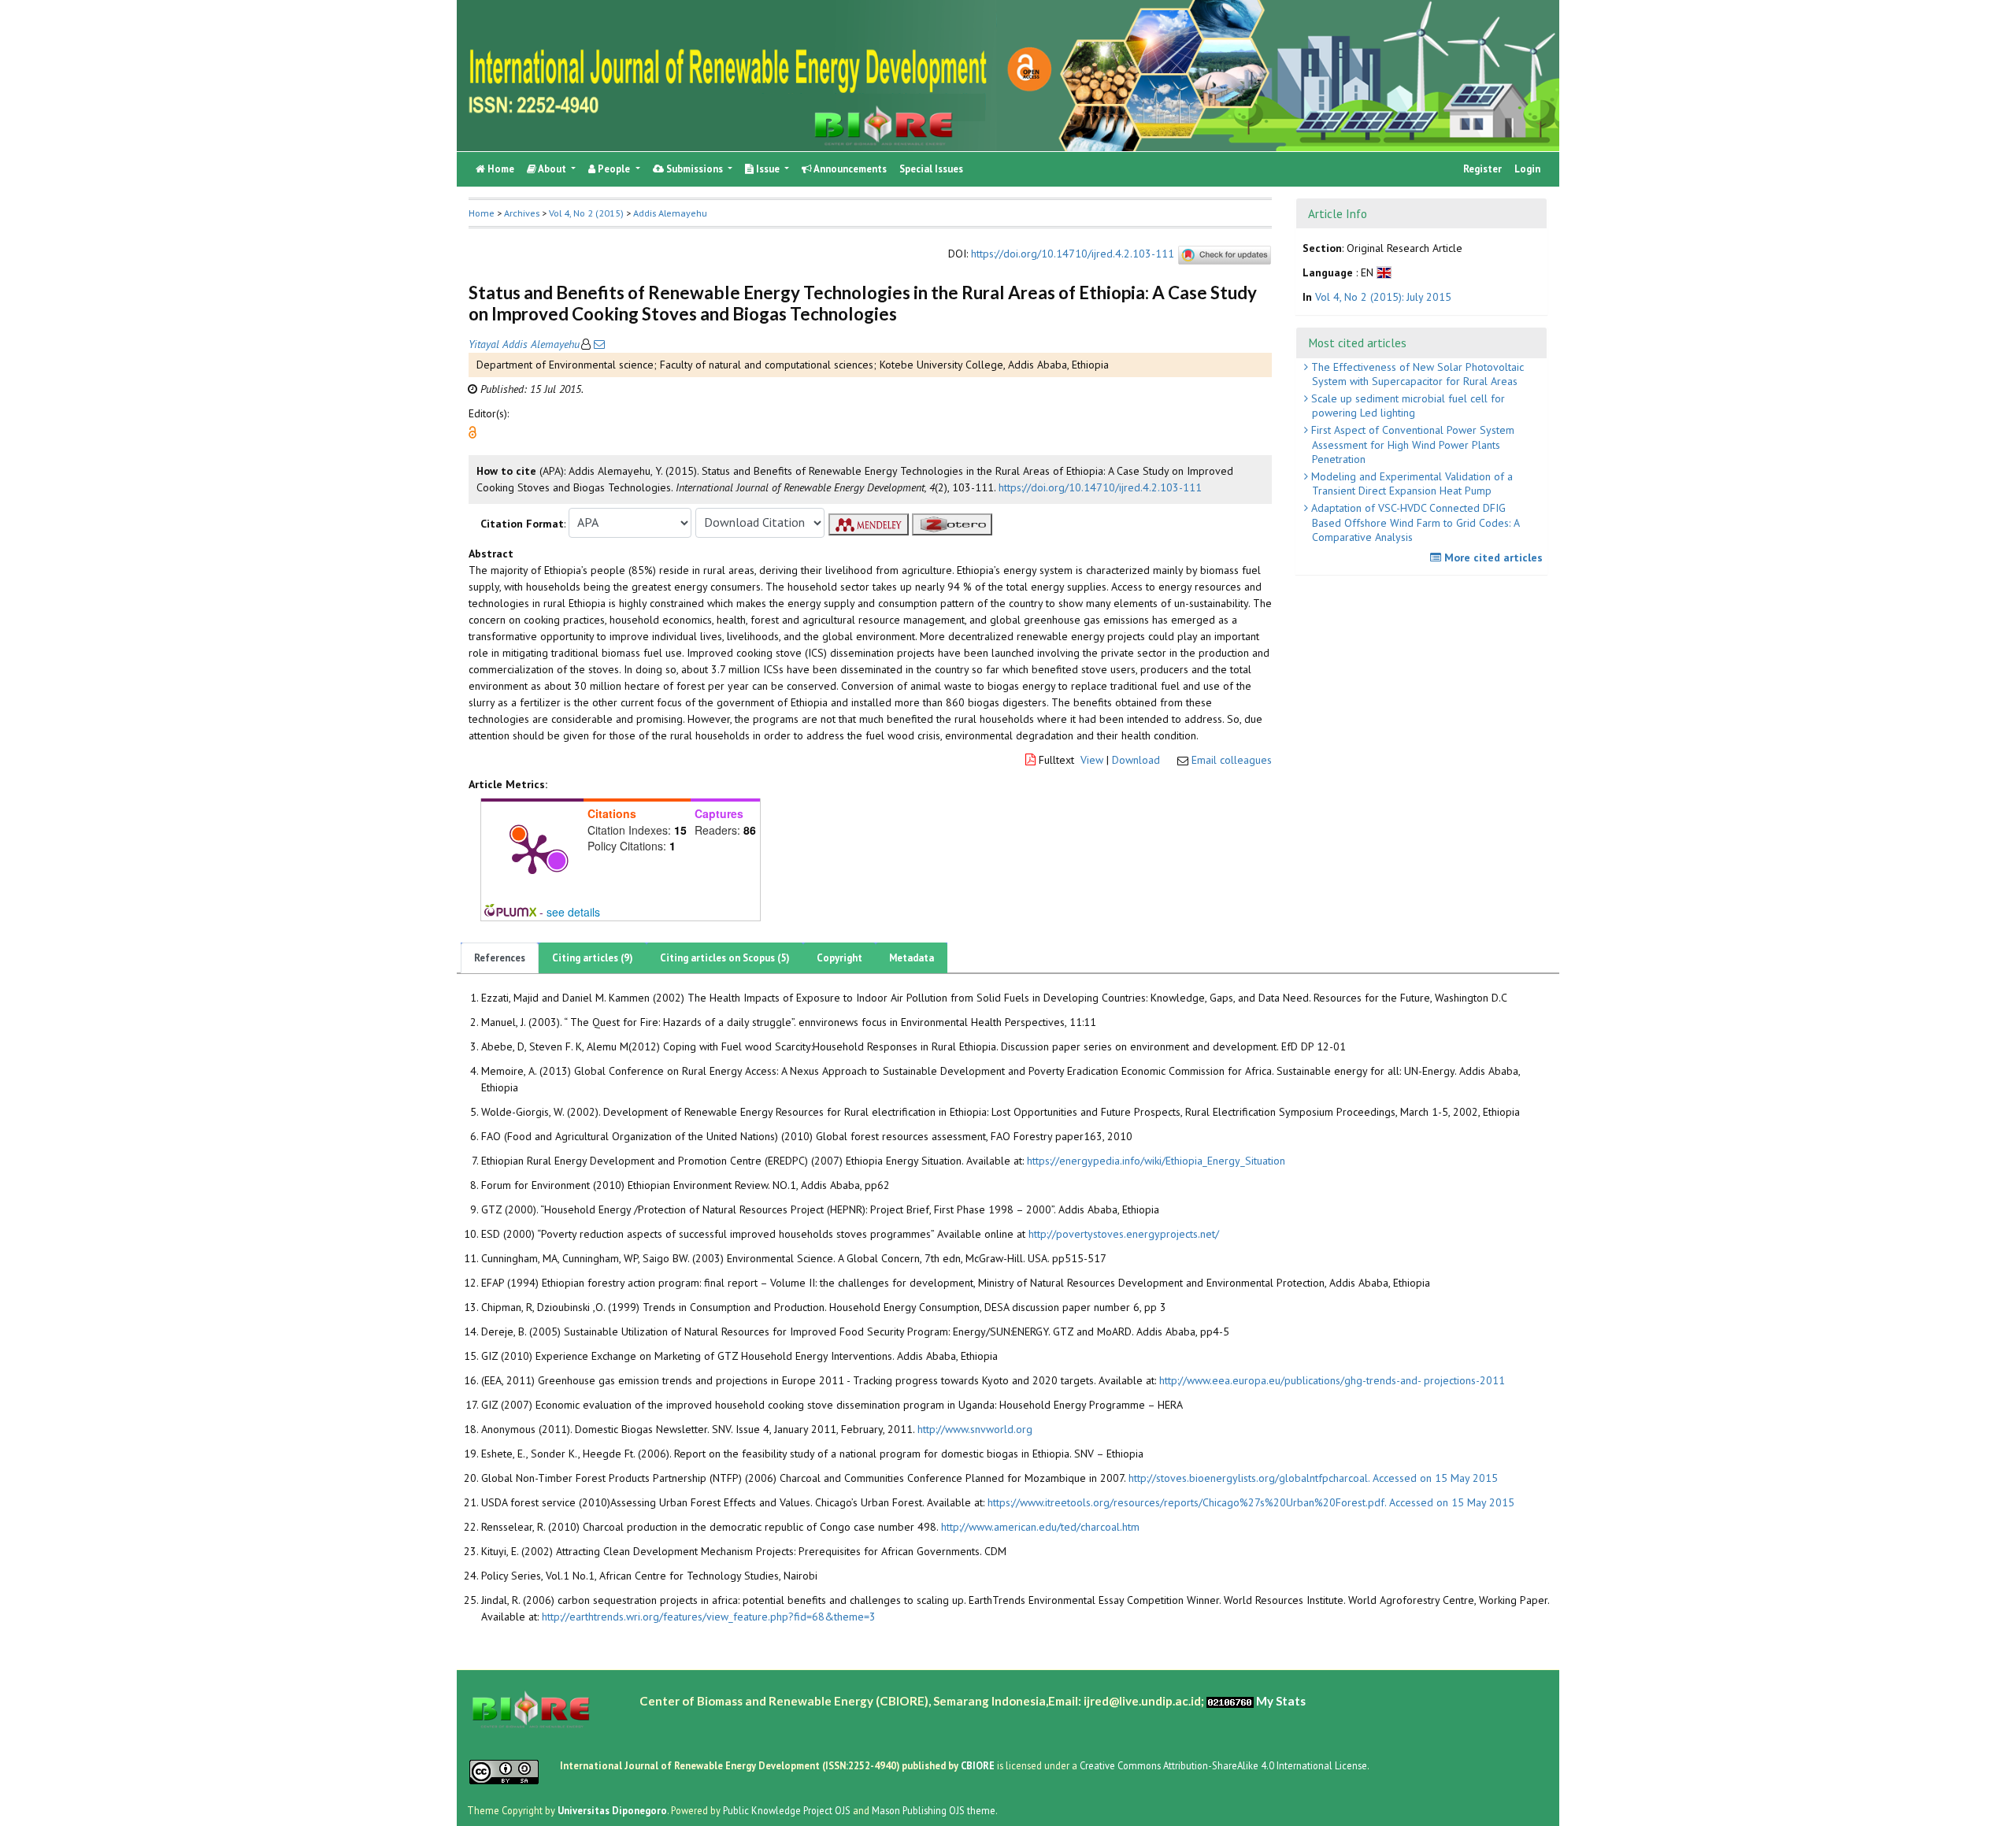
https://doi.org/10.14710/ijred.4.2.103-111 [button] (1100, 487)
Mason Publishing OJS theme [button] (934, 1809)
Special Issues (931, 169)
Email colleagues (1232, 760)
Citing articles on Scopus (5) (725, 958)
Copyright (839, 958)
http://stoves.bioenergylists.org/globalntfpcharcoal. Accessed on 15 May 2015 (1313, 1478)
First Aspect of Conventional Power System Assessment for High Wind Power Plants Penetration (1411, 444)
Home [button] (482, 213)
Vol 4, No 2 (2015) (586, 213)
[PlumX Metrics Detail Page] (532, 853)
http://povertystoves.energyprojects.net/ (1124, 1234)
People (614, 169)
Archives (522, 213)
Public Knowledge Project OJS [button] (787, 1809)
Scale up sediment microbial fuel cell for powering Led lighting (1406, 406)
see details (573, 912)
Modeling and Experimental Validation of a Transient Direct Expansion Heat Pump (1410, 483)
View (1092, 760)
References (500, 958)
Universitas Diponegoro (612, 1809)
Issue (768, 169)
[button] (472, 431)
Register (1482, 169)
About (552, 169)
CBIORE (979, 1765)
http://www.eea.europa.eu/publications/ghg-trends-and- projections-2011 (1332, 1380)
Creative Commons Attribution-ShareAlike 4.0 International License (1223, 1765)
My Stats (1281, 1700)
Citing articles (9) (593, 958)
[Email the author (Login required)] (598, 344)
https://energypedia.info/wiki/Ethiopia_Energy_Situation (1156, 1161)
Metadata (912, 958)
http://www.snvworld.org (975, 1429)
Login (1527, 169)
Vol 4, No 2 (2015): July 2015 (1383, 297)
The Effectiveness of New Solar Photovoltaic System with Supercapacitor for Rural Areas (1416, 374)
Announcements (849, 169)
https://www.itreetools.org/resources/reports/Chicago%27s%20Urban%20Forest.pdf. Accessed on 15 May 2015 (1251, 1502)
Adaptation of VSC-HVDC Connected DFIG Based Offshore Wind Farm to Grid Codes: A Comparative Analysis (1414, 522)
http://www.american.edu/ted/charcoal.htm (1040, 1527)
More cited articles (1492, 557)
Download (1136, 760)
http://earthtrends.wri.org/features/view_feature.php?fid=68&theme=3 (709, 1617)
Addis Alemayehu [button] (670, 213)
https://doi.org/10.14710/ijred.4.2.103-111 (1073, 254)
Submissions (695, 169)
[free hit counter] (1230, 1700)
